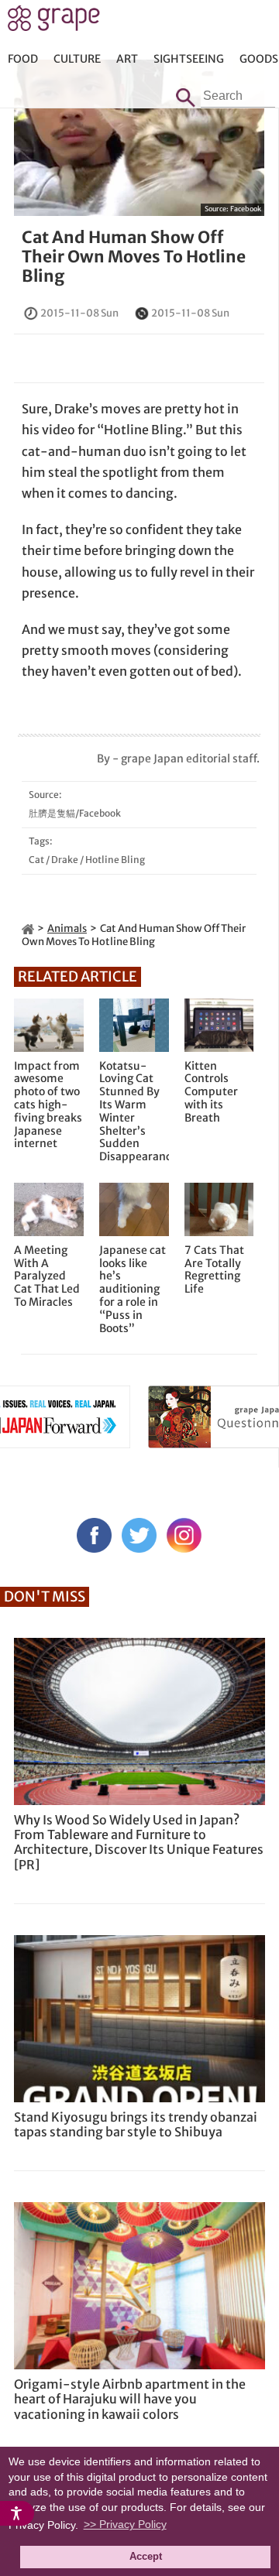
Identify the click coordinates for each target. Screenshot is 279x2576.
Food (23, 59)
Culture (77, 59)
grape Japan (54, 22)
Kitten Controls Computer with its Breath (211, 1092)
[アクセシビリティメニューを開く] (17, 2513)
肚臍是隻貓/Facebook (75, 813)
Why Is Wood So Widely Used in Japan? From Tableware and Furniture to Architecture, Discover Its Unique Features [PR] (139, 1842)
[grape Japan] (28, 928)
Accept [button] (146, 2557)
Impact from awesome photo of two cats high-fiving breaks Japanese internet (48, 1105)
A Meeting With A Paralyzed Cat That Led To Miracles (47, 1276)
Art (127, 59)
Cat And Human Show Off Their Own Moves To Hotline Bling (134, 257)
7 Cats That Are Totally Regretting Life (214, 1270)
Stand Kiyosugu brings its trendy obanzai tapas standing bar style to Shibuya (136, 2124)
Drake (65, 860)
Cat (36, 860)
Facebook (246, 209)
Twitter (139, 1535)
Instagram (184, 1535)
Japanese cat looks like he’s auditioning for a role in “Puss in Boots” (133, 1290)
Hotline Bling (115, 860)
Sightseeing (189, 59)
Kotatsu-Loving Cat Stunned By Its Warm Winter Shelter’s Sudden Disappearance (134, 1112)
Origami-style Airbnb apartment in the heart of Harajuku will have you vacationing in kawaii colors (130, 2399)
